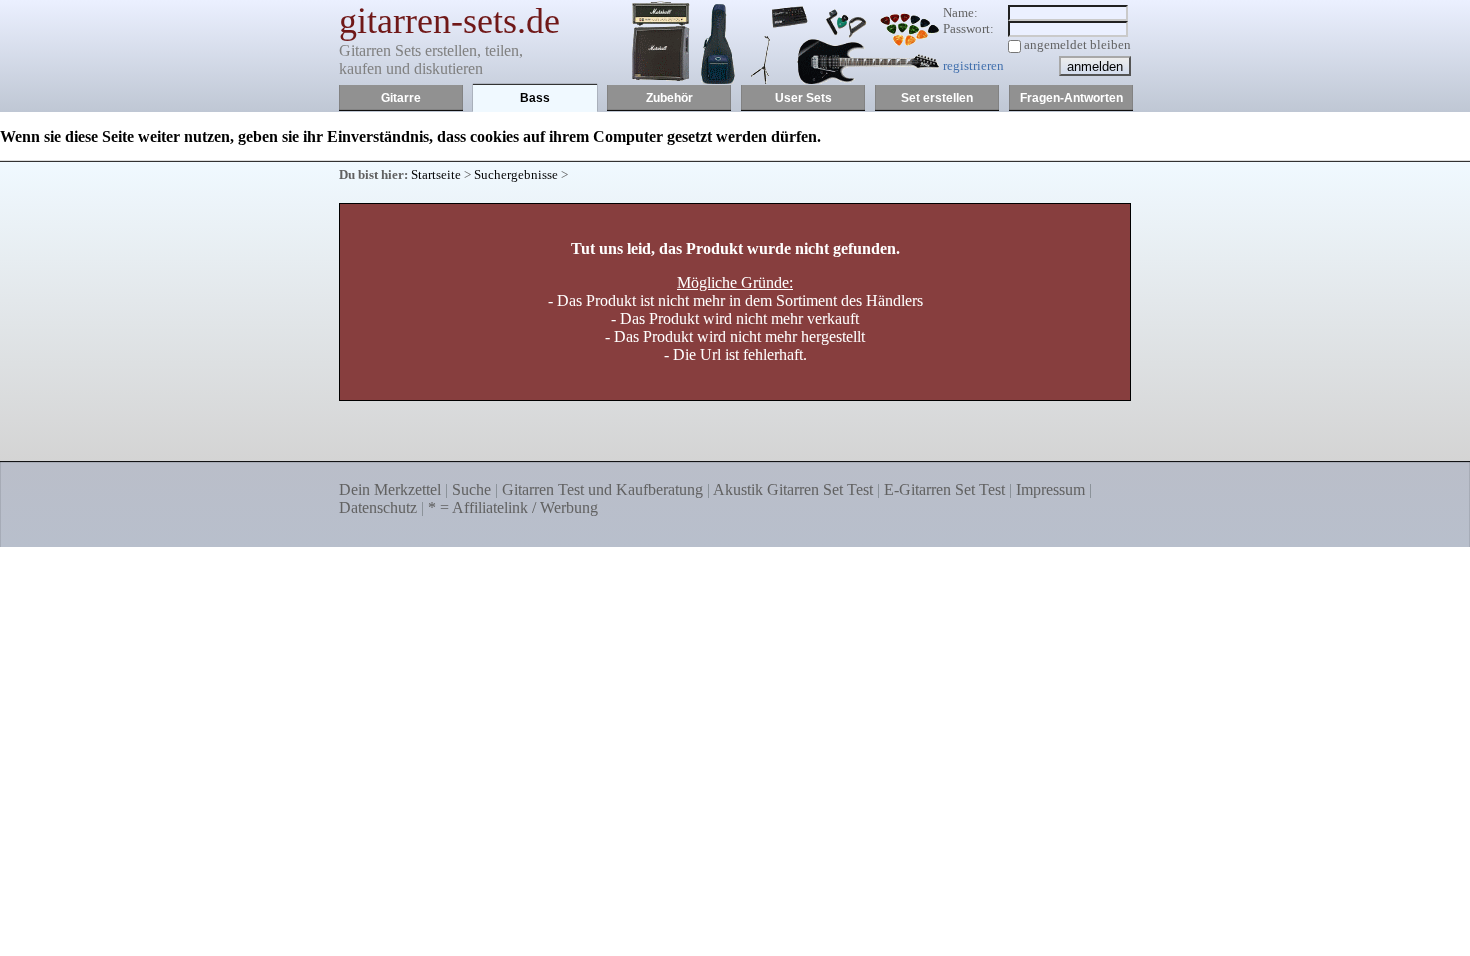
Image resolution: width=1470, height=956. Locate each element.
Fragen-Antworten (1071, 98)
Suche (471, 489)
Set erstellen (937, 98)
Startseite (436, 174)
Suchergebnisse (516, 174)
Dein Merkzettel (390, 489)
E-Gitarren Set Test (944, 489)
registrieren (973, 65)
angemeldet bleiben (1077, 44)
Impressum (1050, 489)
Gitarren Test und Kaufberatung (602, 489)
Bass (535, 98)
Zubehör (669, 98)
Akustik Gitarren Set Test (793, 489)
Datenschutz (378, 507)
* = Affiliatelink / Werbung (513, 507)
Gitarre (401, 98)
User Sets (803, 98)
